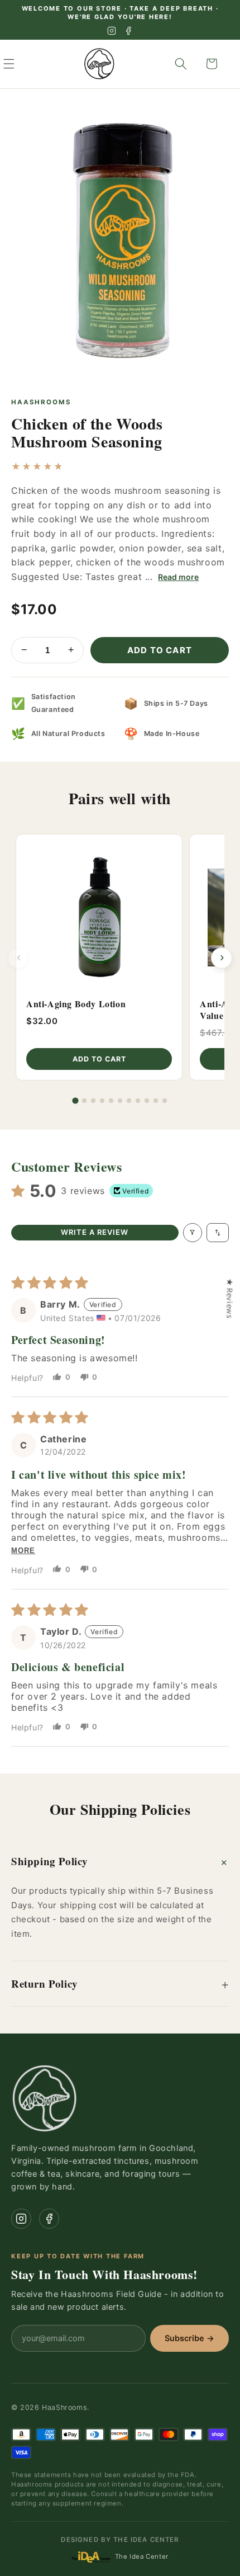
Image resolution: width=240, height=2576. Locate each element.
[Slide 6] (120, 1101)
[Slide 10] (156, 1101)
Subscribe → (189, 2338)
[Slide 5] (111, 1101)
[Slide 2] (84, 1101)
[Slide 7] (129, 1101)
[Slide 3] (93, 1101)
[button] (21, 64)
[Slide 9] (147, 1101)
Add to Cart (160, 650)
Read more (178, 577)
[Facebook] (128, 31)
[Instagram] (112, 31)
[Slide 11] (165, 1101)
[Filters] (193, 1233)
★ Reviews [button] (230, 1298)
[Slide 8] (138, 1101)
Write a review (95, 1232)
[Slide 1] (75, 1100)
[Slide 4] (102, 1101)
